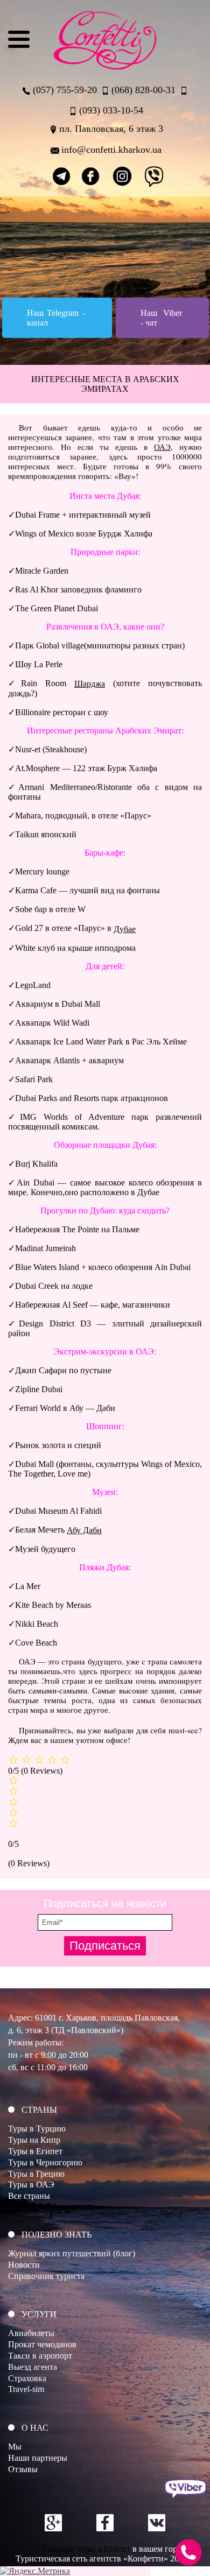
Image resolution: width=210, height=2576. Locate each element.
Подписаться (105, 1946)
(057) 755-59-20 (65, 90)
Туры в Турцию (37, 2129)
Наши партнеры (38, 2458)
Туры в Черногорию (45, 2162)
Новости (24, 2265)
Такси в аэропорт (40, 2356)
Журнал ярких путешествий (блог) (72, 2253)
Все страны (29, 2196)
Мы (15, 2447)
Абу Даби (84, 1530)
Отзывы (23, 2469)
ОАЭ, (163, 447)
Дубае (125, 929)
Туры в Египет (35, 2151)
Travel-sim (26, 2389)
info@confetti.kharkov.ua (111, 150)
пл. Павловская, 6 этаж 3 (111, 129)
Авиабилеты (31, 2333)
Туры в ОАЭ (31, 2185)
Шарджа (90, 684)
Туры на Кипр (34, 2140)
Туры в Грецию (36, 2174)
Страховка (27, 2378)
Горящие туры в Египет (87, 2549)
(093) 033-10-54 (111, 110)
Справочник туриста (46, 2276)
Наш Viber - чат (161, 318)
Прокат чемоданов (42, 2344)
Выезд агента (33, 2367)
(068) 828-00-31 (143, 90)
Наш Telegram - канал (56, 318)
